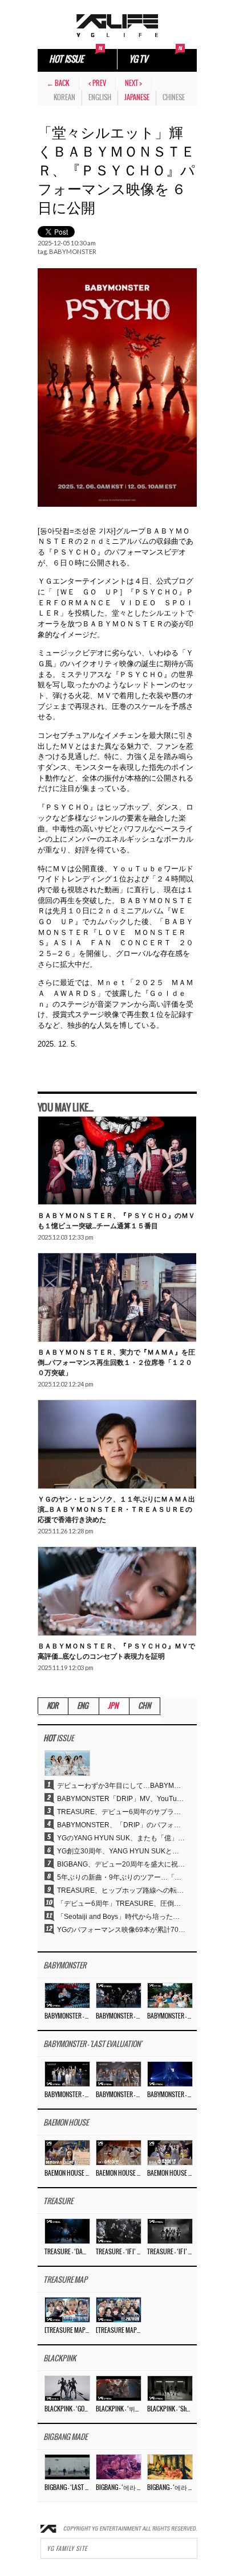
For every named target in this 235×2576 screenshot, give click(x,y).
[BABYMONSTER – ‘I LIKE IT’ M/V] (170, 1995)
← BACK (58, 83)
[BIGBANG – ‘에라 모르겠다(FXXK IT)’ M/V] (170, 2467)
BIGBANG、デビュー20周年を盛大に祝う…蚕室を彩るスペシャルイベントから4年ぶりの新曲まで (121, 1864)
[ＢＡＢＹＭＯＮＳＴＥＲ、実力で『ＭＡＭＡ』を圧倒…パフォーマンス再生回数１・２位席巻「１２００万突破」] (117, 1298)
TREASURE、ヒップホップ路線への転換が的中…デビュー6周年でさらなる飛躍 (121, 1890)
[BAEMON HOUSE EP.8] (67, 2152)
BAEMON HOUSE (66, 2123)
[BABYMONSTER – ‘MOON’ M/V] (67, 1995)
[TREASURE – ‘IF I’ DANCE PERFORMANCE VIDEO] (170, 2231)
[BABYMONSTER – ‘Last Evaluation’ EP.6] (170, 2074)
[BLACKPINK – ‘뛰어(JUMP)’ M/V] (119, 2388)
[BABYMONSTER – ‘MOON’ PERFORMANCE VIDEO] (119, 1995)
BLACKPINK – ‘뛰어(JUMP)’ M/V (118, 2409)
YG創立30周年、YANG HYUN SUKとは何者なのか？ (121, 1851)
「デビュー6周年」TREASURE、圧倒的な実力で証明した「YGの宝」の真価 (121, 1904)
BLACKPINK (60, 2359)
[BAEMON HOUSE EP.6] (170, 2152)
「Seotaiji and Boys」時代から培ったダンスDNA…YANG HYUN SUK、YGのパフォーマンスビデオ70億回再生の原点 (121, 1917)
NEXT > (133, 83)
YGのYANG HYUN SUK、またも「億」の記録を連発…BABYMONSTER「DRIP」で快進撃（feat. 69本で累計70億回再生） (121, 1838)
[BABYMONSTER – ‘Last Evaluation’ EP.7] (119, 2074)
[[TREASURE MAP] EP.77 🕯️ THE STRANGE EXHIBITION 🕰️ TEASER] (119, 2310)
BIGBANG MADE (65, 2437)
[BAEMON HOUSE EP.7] (119, 2152)
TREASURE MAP (65, 2280)
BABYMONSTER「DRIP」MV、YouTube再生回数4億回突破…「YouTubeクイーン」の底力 (121, 1799)
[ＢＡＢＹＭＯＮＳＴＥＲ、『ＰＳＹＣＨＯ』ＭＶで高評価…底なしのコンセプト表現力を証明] (117, 1591)
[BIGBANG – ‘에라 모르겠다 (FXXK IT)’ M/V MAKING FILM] (119, 2467)
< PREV (97, 83)
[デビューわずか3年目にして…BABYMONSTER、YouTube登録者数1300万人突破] (67, 1763)
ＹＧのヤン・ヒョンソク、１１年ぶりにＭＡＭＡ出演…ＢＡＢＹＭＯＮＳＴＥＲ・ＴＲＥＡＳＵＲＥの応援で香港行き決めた (116, 1509)
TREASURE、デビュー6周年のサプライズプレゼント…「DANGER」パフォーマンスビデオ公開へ (121, 1812)
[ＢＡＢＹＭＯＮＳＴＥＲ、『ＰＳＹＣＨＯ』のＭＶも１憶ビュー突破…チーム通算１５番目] (117, 1161)
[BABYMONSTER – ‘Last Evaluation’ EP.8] (67, 2074)
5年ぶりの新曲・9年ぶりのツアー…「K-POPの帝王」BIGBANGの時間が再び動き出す (121, 1877)
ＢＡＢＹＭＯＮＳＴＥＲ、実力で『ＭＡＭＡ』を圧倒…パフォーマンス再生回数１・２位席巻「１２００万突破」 (116, 1362)
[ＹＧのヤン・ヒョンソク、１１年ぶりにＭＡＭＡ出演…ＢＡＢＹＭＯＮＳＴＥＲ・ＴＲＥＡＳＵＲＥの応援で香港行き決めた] (117, 1445)
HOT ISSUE (66, 60)
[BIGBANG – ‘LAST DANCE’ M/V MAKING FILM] (67, 2467)
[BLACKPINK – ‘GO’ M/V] (67, 2388)
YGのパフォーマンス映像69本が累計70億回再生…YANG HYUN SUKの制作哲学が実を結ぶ (121, 1930)
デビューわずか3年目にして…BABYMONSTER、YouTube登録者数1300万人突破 (121, 1786)
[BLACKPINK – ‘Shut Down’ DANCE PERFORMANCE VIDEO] (170, 2388)
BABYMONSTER (73, 251)
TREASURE (58, 2202)
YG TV (138, 60)
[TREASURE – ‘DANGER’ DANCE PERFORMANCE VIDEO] (67, 2231)
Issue (58, 1739)
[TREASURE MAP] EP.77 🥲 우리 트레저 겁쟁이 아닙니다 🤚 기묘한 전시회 (67, 2331)
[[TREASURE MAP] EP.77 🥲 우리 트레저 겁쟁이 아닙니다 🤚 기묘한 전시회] (67, 2310)
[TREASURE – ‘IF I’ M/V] (119, 2231)
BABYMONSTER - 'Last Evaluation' (92, 2044)
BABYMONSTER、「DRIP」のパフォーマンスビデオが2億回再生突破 (121, 1825)
